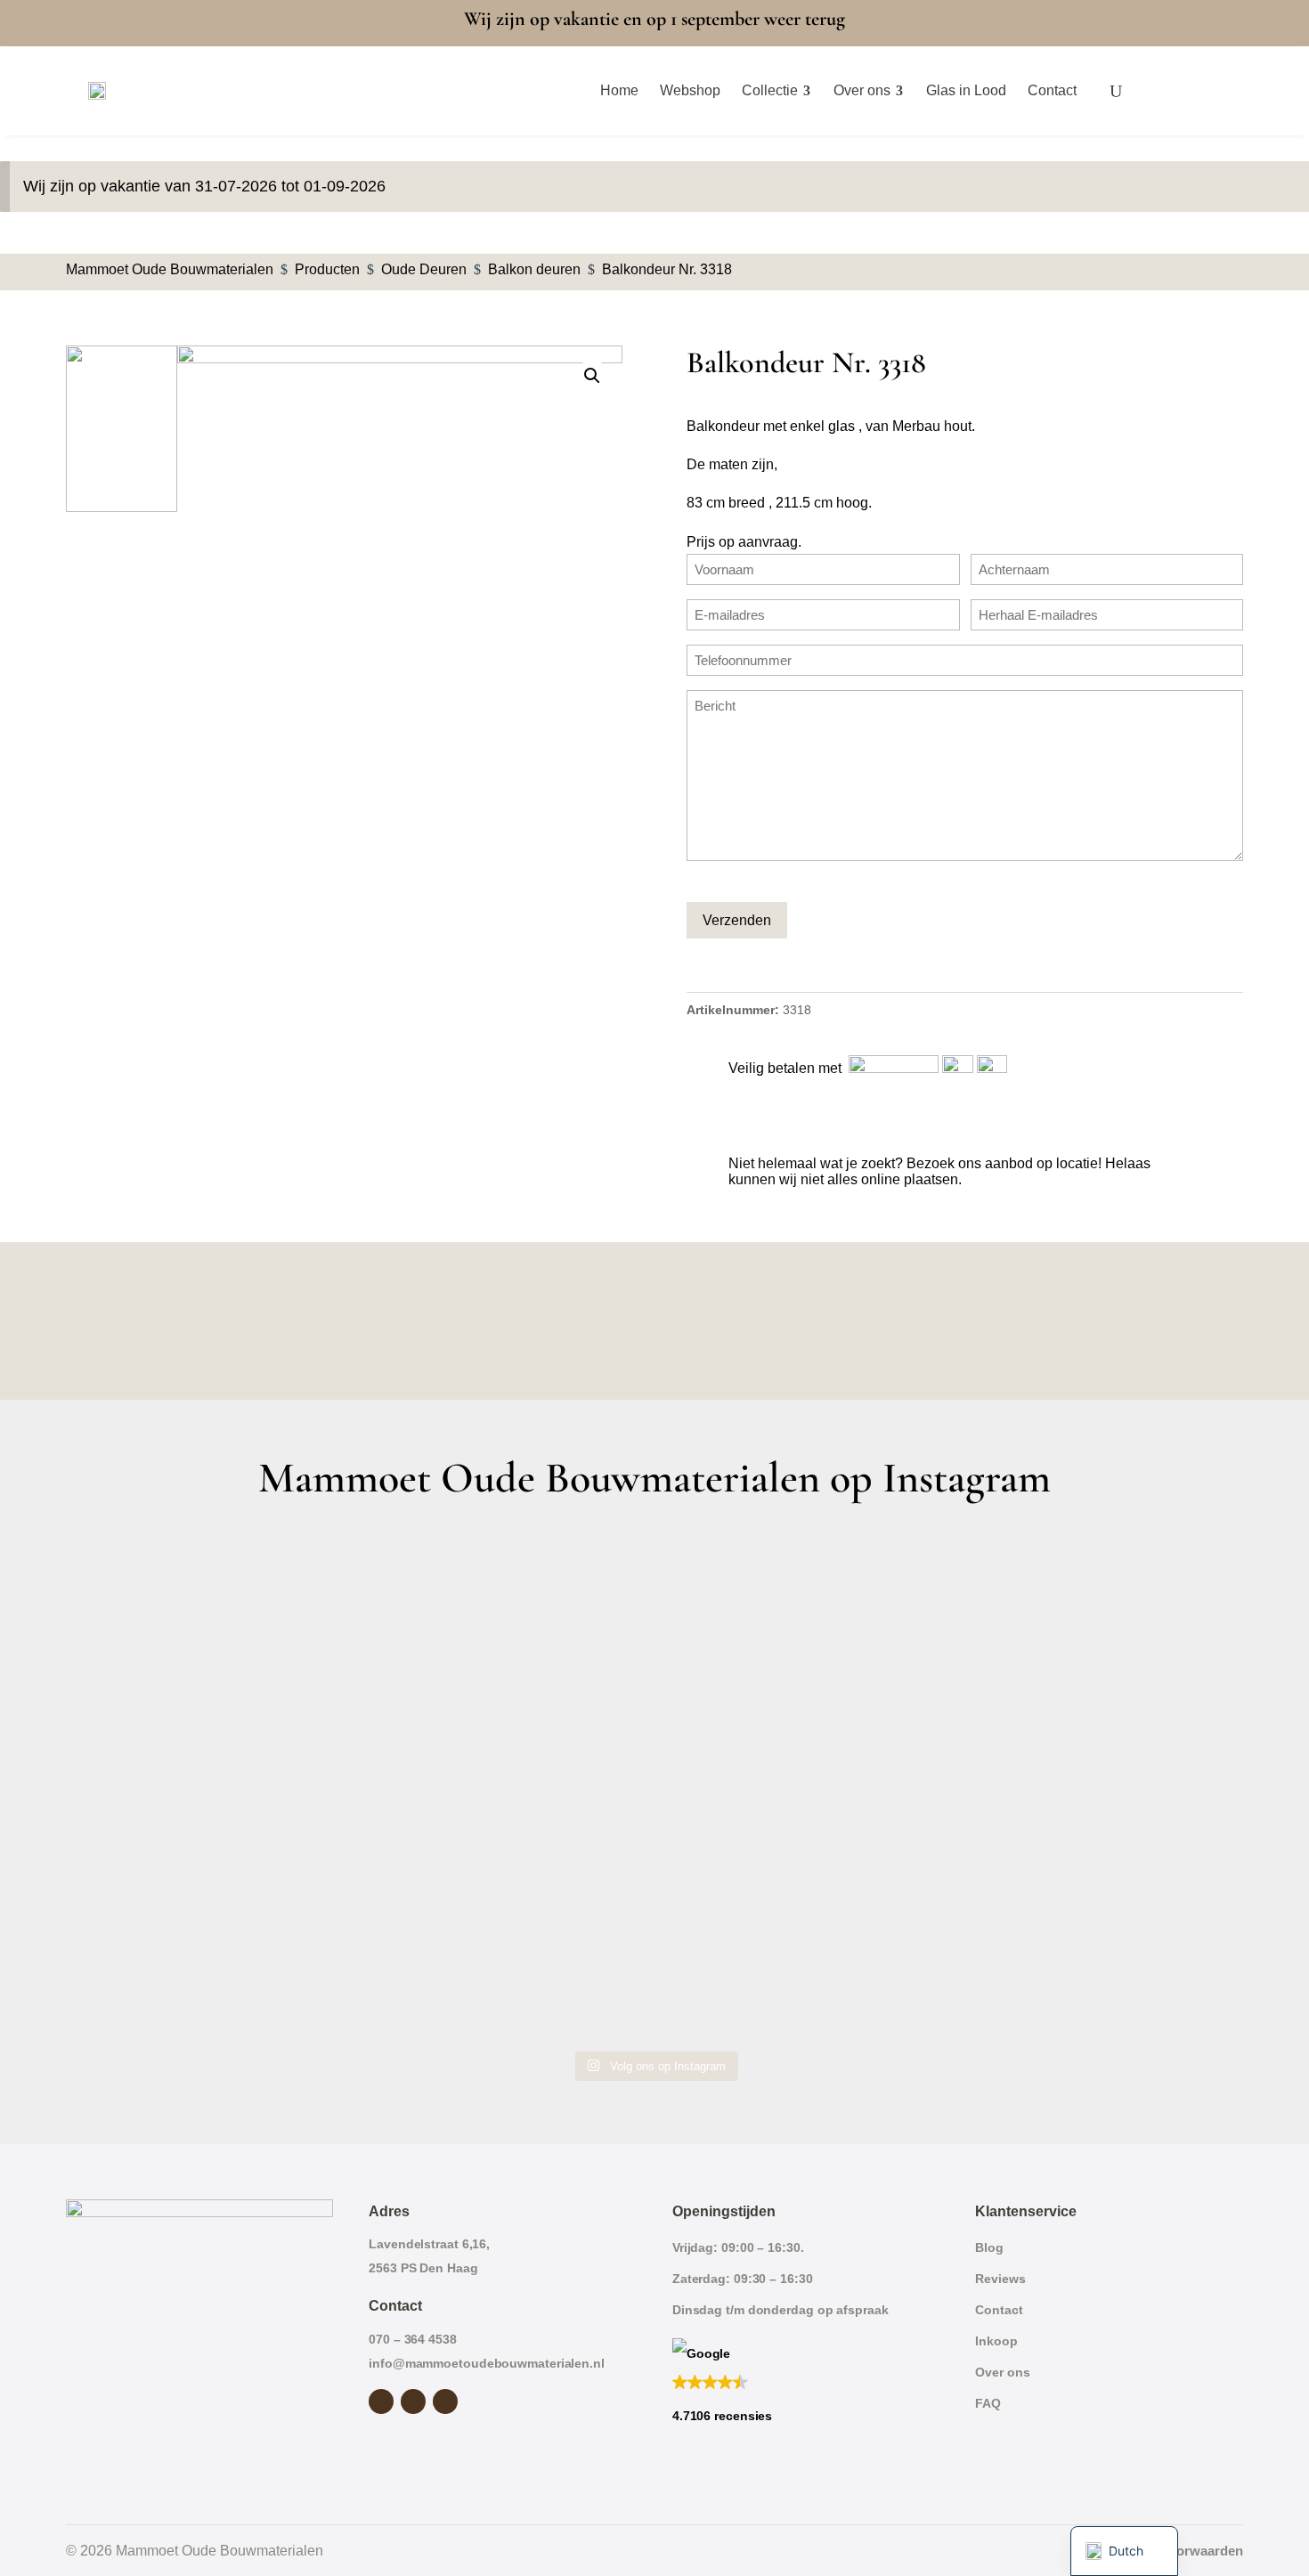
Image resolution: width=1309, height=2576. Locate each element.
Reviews (1000, 2279)
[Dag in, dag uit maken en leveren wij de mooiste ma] (210, 1616)
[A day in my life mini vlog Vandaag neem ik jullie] (210, 1786)
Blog (989, 2247)
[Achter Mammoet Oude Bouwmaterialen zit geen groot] (210, 1956)
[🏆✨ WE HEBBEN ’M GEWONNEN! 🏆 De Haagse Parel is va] (803, 1616)
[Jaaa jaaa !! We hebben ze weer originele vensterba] (506, 1786)
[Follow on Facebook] (381, 2401)
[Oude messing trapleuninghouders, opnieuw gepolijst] (803, 1956)
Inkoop (996, 2341)
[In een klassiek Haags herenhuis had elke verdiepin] (506, 1956)
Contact (999, 2310)
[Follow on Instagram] (413, 2401)
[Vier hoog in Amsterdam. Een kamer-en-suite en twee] (506, 1616)
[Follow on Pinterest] (445, 2401)
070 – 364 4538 (413, 2339)
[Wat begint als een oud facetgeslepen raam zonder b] (1099, 1786)
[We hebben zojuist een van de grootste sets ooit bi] (803, 1786)
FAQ (988, 2403)
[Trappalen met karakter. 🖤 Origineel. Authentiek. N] (1099, 1956)
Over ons (1002, 2372)
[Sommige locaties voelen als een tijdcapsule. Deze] (1099, 1616)
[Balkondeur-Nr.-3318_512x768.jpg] (400, 679)
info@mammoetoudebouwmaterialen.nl (487, 2363)
